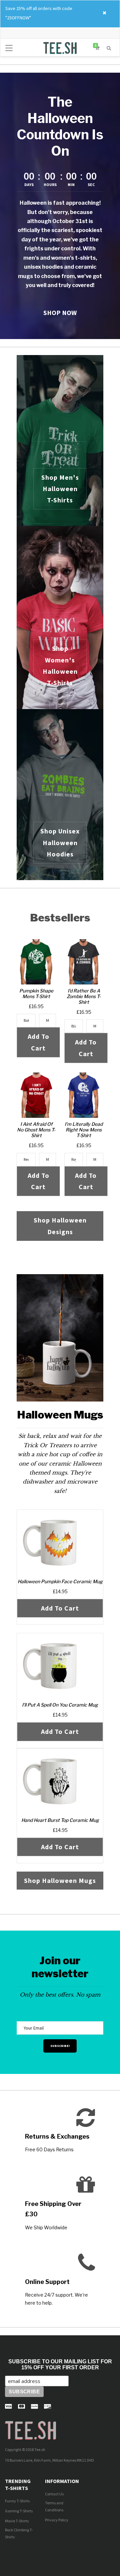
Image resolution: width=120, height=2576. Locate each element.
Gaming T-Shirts (19, 2511)
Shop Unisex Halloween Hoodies (60, 842)
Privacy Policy (57, 2520)
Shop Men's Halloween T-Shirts (60, 489)
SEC (91, 185)
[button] (109, 47)
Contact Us (54, 2494)
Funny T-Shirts (17, 2501)
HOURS (50, 185)
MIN (71, 185)
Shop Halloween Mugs (60, 1880)
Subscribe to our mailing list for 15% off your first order (60, 2364)
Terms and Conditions (54, 2506)
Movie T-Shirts (17, 2521)
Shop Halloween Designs (60, 1226)
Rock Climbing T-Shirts (19, 2533)
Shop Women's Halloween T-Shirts (60, 665)
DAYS (29, 185)
